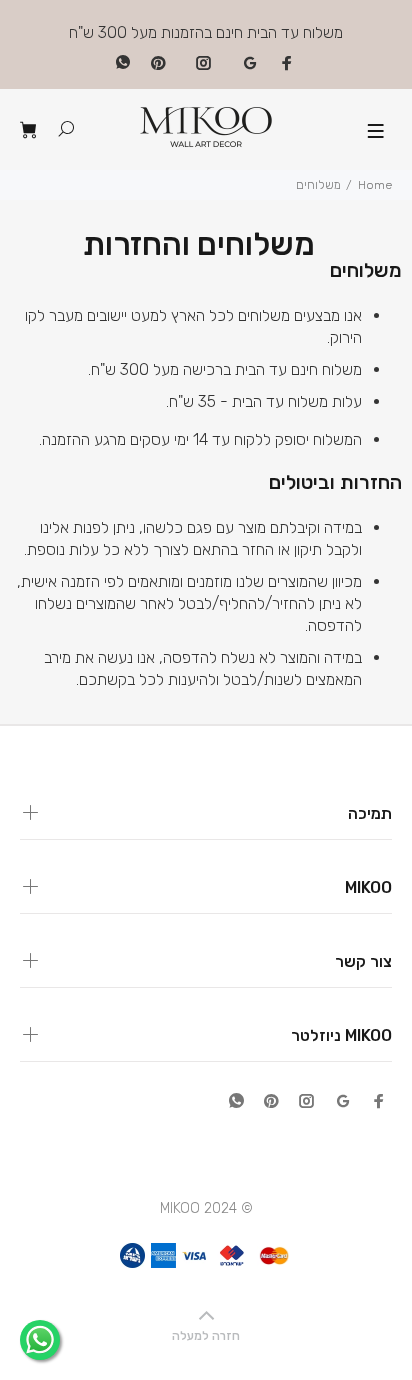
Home (375, 185)
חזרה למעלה (206, 1336)
